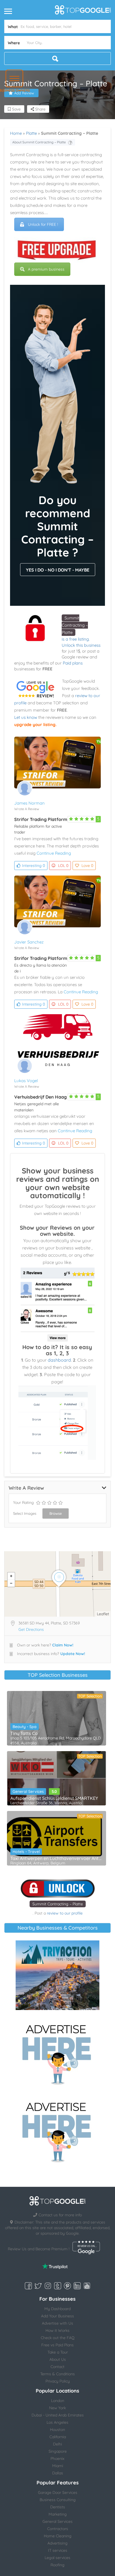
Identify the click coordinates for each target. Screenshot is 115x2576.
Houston (57, 2430)
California (58, 2437)
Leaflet (103, 1614)
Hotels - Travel (26, 1852)
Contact (57, 2367)
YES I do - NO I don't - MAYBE (58, 570)
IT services (58, 2550)
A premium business (46, 269)
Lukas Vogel (26, 1081)
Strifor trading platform (41, 819)
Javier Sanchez (29, 942)
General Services (28, 1791)
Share (40, 109)
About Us (58, 2359)
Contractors (58, 2529)
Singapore (58, 2451)
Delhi (57, 2444)
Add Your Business (57, 2316)
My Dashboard (57, 2309)
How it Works (57, 2330)
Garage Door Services (58, 2492)
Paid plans (73, 663)
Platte (31, 133)
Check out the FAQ (58, 2338)
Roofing (57, 2565)
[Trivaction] (57, 1975)
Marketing (58, 2514)
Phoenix (57, 2459)
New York (57, 2408)
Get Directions (31, 1629)
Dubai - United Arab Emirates (58, 2415)
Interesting (33, 866)
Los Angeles (57, 2422)
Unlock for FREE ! (43, 224)
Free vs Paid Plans (57, 2345)
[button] (14, 78)
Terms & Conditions (57, 2374)
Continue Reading (54, 853)
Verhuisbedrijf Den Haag (40, 1097)
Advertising (57, 2543)
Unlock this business (81, 645)
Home (16, 133)
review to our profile (65, 1913)
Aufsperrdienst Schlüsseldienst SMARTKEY (54, 1798)
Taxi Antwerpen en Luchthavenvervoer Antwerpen (57, 1858)
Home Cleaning (58, 2536)
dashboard (59, 1360)
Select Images (25, 1513)
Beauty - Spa (25, 1727)
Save (16, 109)
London (58, 2401)
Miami (58, 2466)
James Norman (29, 803)
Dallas (58, 2473)
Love (87, 866)
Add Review (24, 93)
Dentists (58, 2507)
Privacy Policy (58, 2381)
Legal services (57, 2558)
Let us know (26, 717)
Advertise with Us (57, 2323)
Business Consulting (58, 2500)
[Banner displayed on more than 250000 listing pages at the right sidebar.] (57, 2053)
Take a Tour (58, 2352)
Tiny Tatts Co (24, 1733)
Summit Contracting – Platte (75, 625)
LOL (63, 866)
